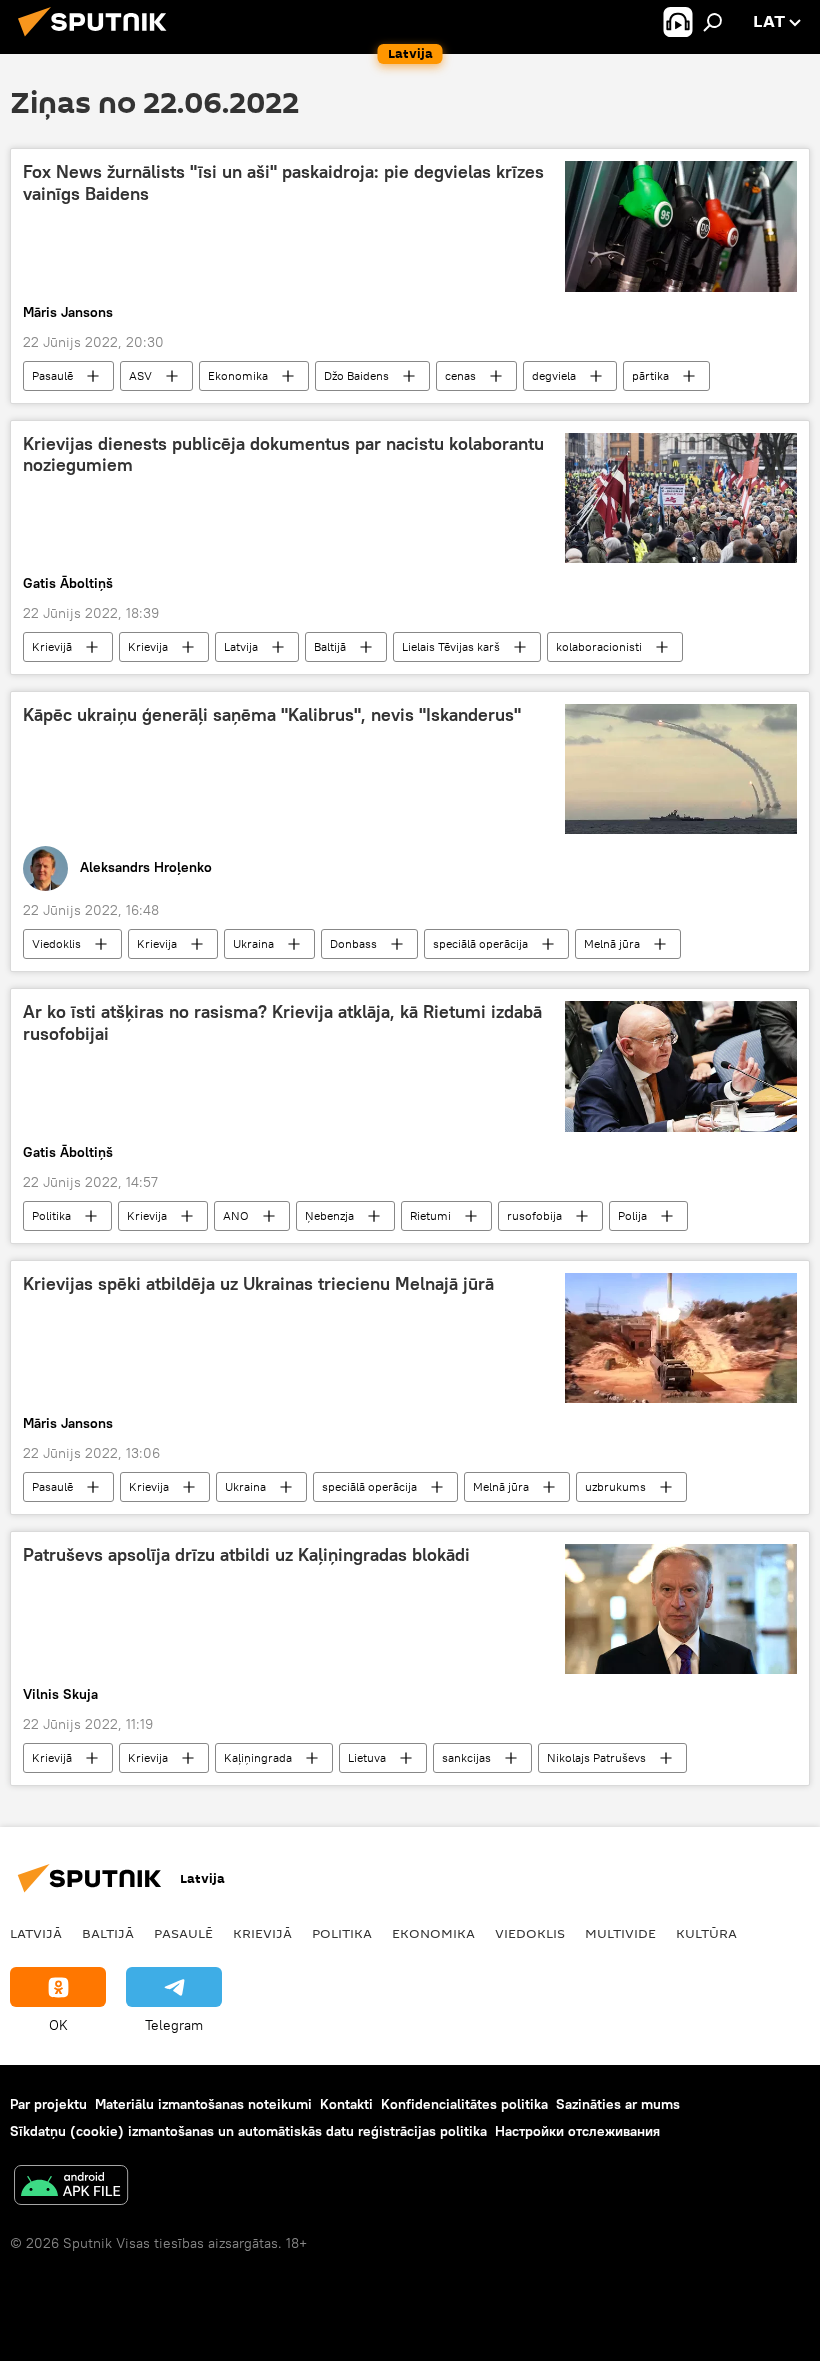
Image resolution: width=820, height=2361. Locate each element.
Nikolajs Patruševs (596, 1757)
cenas (460, 375)
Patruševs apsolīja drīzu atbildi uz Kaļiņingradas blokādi (246, 1555)
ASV (140, 375)
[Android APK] (71, 2187)
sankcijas (466, 1757)
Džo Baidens (356, 375)
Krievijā (52, 646)
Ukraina (253, 943)
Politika (51, 1215)
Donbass (353, 943)
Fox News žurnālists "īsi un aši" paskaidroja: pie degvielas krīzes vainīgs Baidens (283, 183)
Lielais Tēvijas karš (451, 646)
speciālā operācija (480, 943)
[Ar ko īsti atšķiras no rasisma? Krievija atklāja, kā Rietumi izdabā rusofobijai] (681, 1066)
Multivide (620, 1933)
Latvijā (36, 1933)
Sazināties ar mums (618, 2104)
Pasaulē (52, 375)
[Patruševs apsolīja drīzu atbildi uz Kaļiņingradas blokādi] (681, 1609)
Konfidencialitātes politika (464, 2104)
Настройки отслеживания (577, 2131)
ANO (236, 1215)
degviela (554, 375)
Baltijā (330, 646)
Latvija (241, 646)
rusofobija (534, 1215)
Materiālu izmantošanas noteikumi (203, 2104)
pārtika (650, 375)
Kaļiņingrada (258, 1757)
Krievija (148, 646)
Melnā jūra (612, 943)
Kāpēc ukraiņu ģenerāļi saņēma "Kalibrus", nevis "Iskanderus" (272, 715)
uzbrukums (615, 1486)
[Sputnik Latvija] (98, 39)
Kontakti (346, 2104)
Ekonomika (238, 375)
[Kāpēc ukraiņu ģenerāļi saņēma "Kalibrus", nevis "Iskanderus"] (681, 769)
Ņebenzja (329, 1215)
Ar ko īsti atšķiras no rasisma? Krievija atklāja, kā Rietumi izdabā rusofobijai (282, 1023)
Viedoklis (56, 943)
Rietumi (430, 1215)
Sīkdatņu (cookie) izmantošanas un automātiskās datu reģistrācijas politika (248, 2131)
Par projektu (48, 2104)
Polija (632, 1215)
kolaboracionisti (599, 646)
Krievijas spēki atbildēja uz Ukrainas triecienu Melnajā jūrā (258, 1284)
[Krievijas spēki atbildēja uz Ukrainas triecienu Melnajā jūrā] (681, 1338)
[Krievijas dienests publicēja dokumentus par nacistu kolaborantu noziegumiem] (681, 498)
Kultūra (706, 1933)
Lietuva (367, 1757)
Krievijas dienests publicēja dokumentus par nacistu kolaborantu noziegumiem (283, 455)
